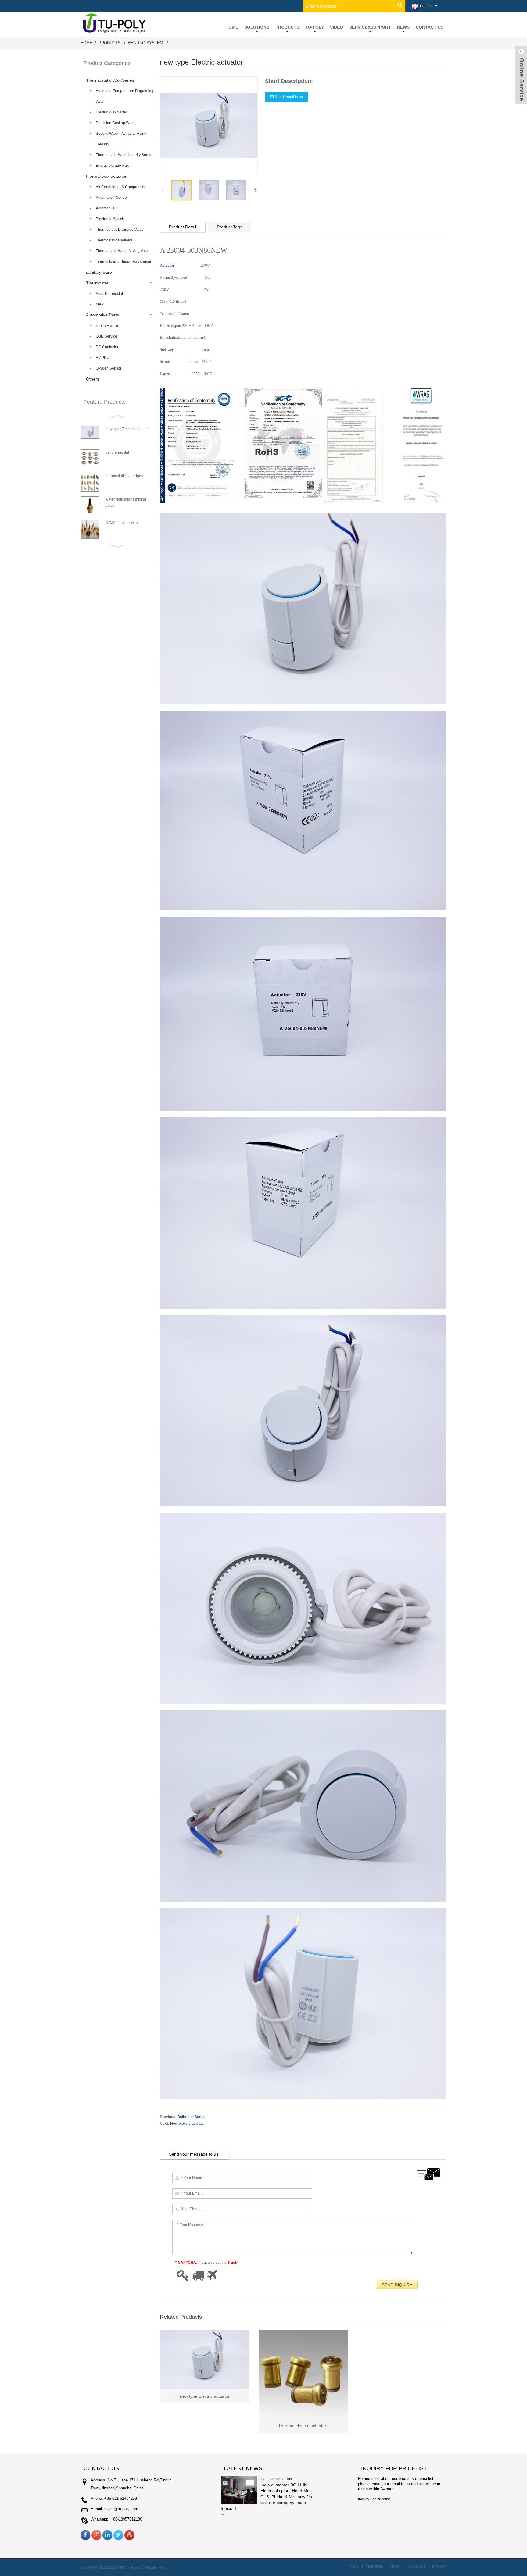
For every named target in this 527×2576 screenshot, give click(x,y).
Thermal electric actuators (303, 2426)
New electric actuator (188, 2124)
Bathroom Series (191, 2117)
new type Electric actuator (127, 429)
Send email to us (289, 97)
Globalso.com (155, 2567)
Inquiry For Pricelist (374, 2499)
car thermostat (117, 452)
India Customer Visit (277, 2479)
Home (86, 43)
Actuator (167, 265)
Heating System (145, 43)
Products (109, 43)
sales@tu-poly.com (121, 2509)
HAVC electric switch (123, 523)
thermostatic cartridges (124, 476)
